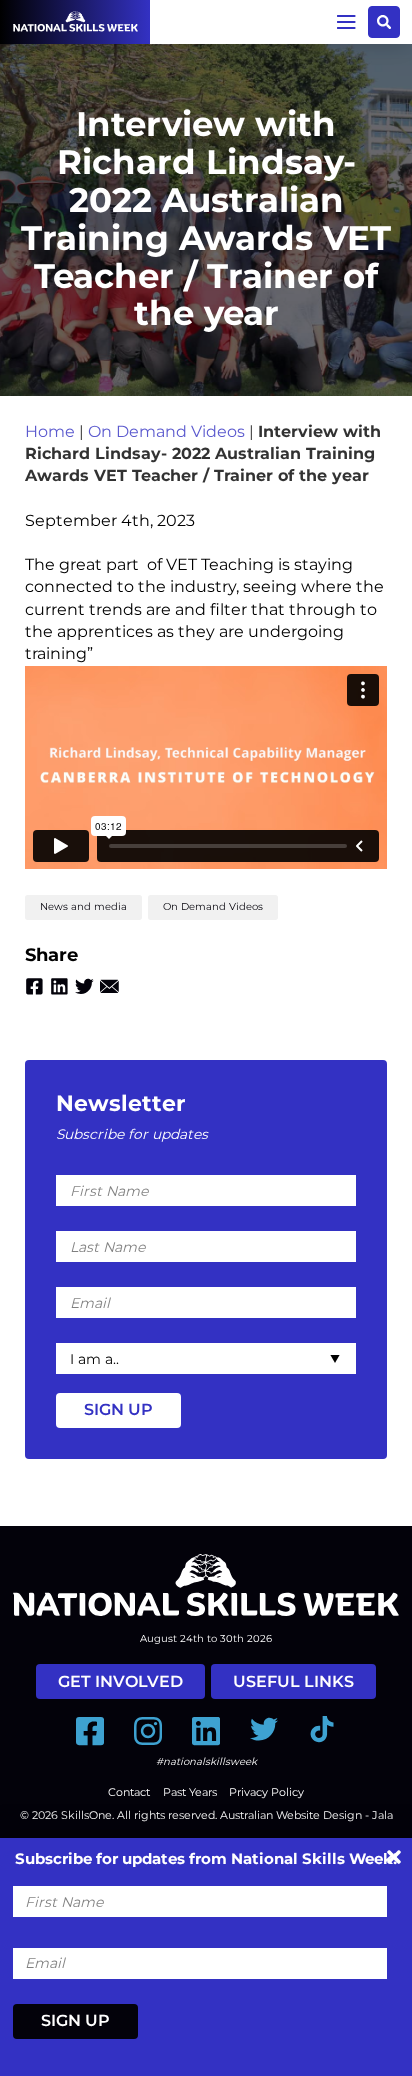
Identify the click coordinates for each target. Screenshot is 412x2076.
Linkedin (59, 986)
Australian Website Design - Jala (306, 1815)
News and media (83, 906)
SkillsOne (86, 1815)
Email (109, 986)
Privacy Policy (266, 1792)
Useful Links (293, 1681)
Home (50, 431)
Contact (129, 1792)
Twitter (84, 986)
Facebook (34, 986)
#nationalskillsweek (206, 1761)
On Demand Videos (166, 431)
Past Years (190, 1792)
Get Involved (120, 1681)
